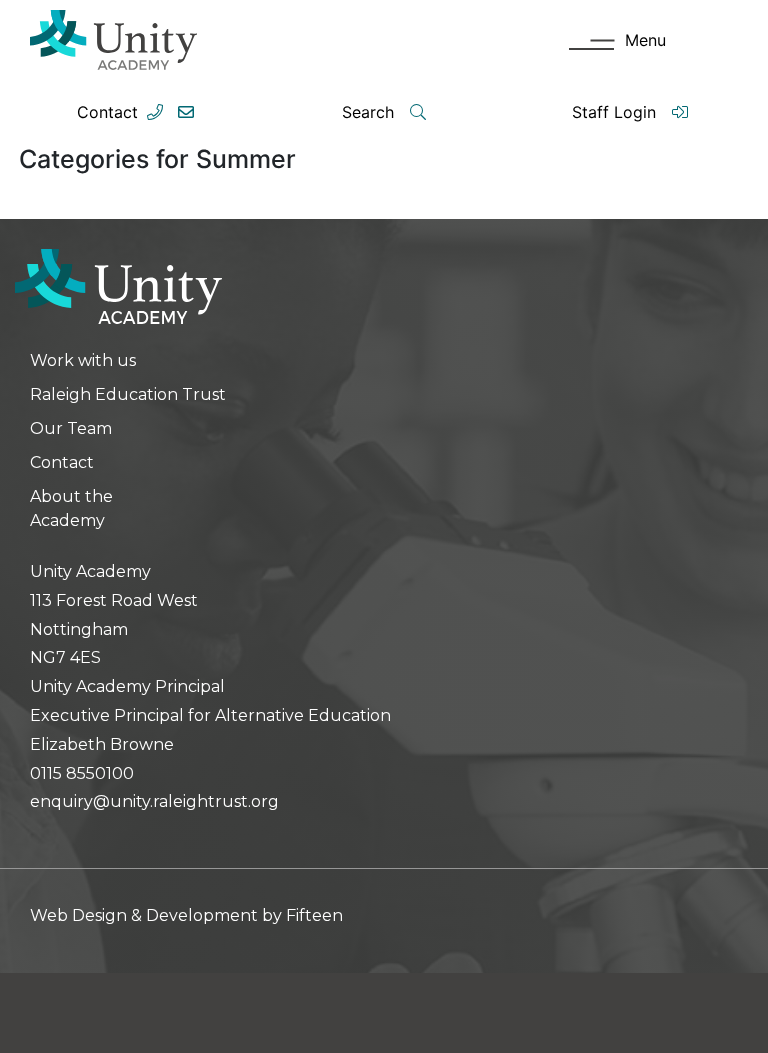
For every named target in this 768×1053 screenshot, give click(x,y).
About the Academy (71, 508)
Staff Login (616, 112)
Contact (107, 112)
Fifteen (314, 915)
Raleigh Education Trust (128, 394)
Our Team (71, 428)
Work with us (83, 360)
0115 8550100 (82, 773)
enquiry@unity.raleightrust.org (154, 801)
